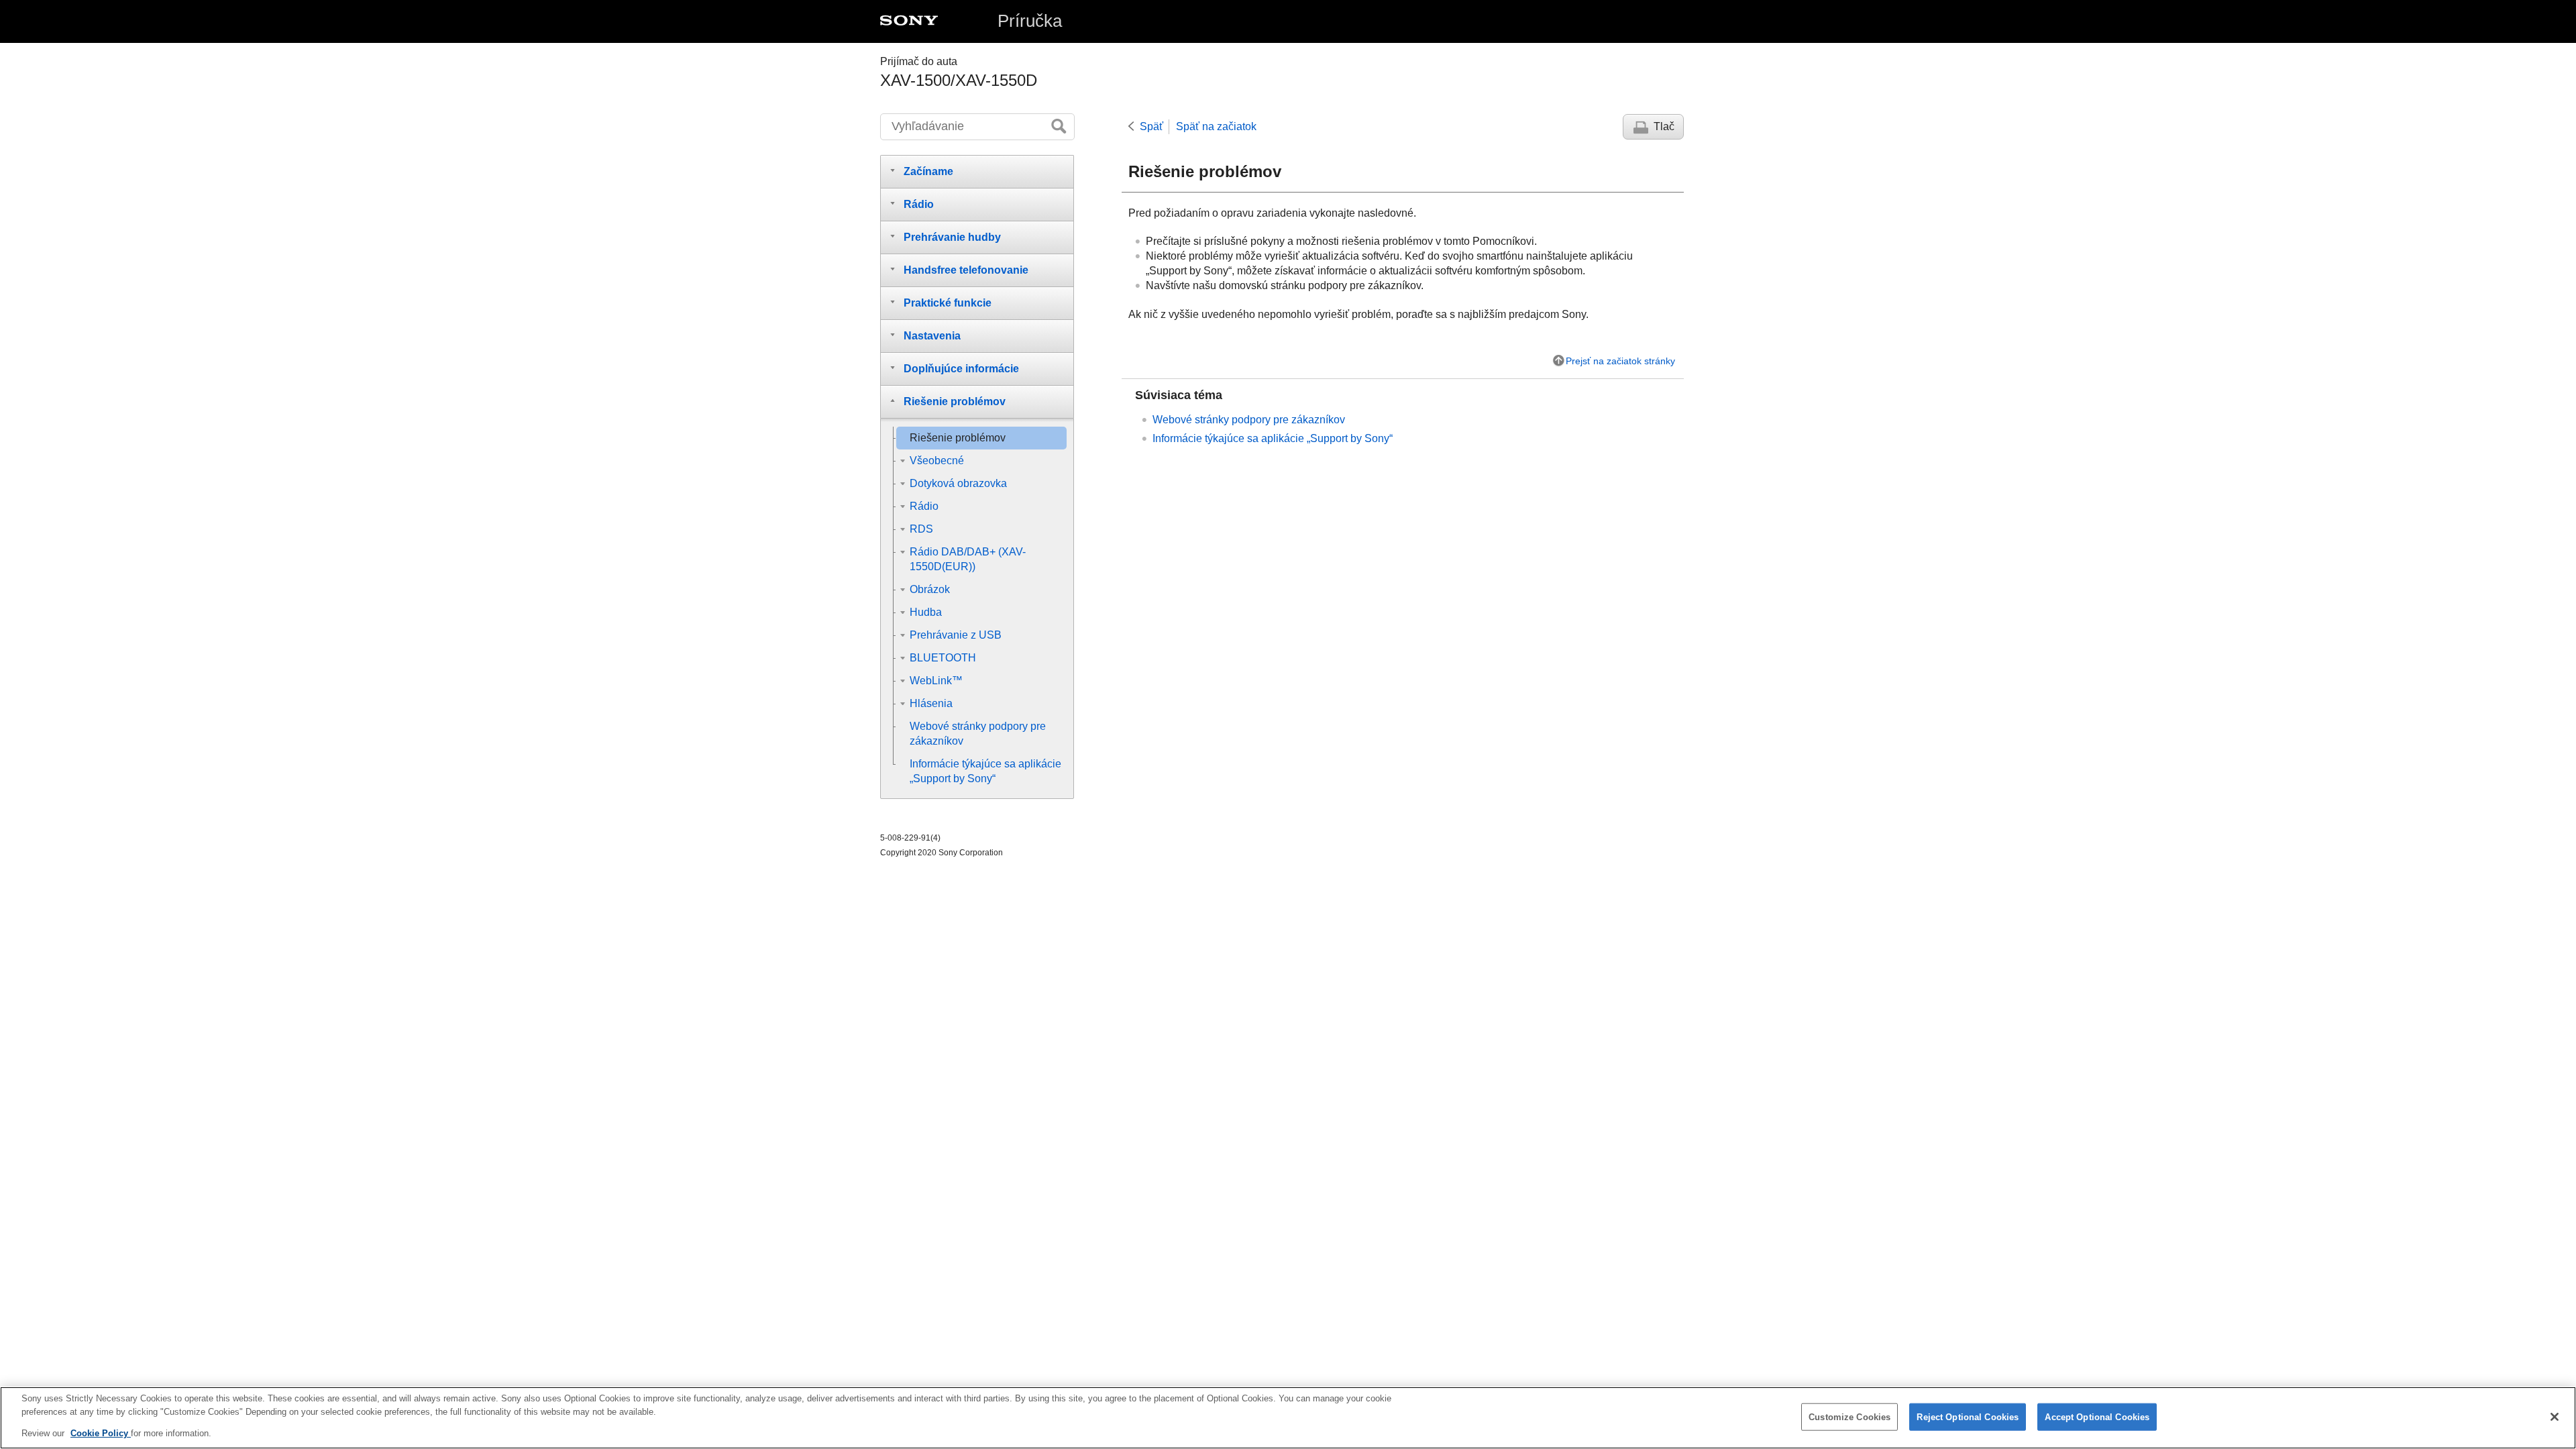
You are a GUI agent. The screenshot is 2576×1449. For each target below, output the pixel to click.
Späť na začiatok (1216, 126)
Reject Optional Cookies (1968, 1416)
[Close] (2555, 1417)
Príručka (1030, 21)
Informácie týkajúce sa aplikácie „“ (1273, 438)
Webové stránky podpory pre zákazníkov (1249, 420)
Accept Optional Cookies (2097, 1416)
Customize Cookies (1849, 1416)
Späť (1151, 126)
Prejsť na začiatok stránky (1620, 361)
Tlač (1664, 126)
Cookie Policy (101, 1433)
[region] (1288, 1418)
